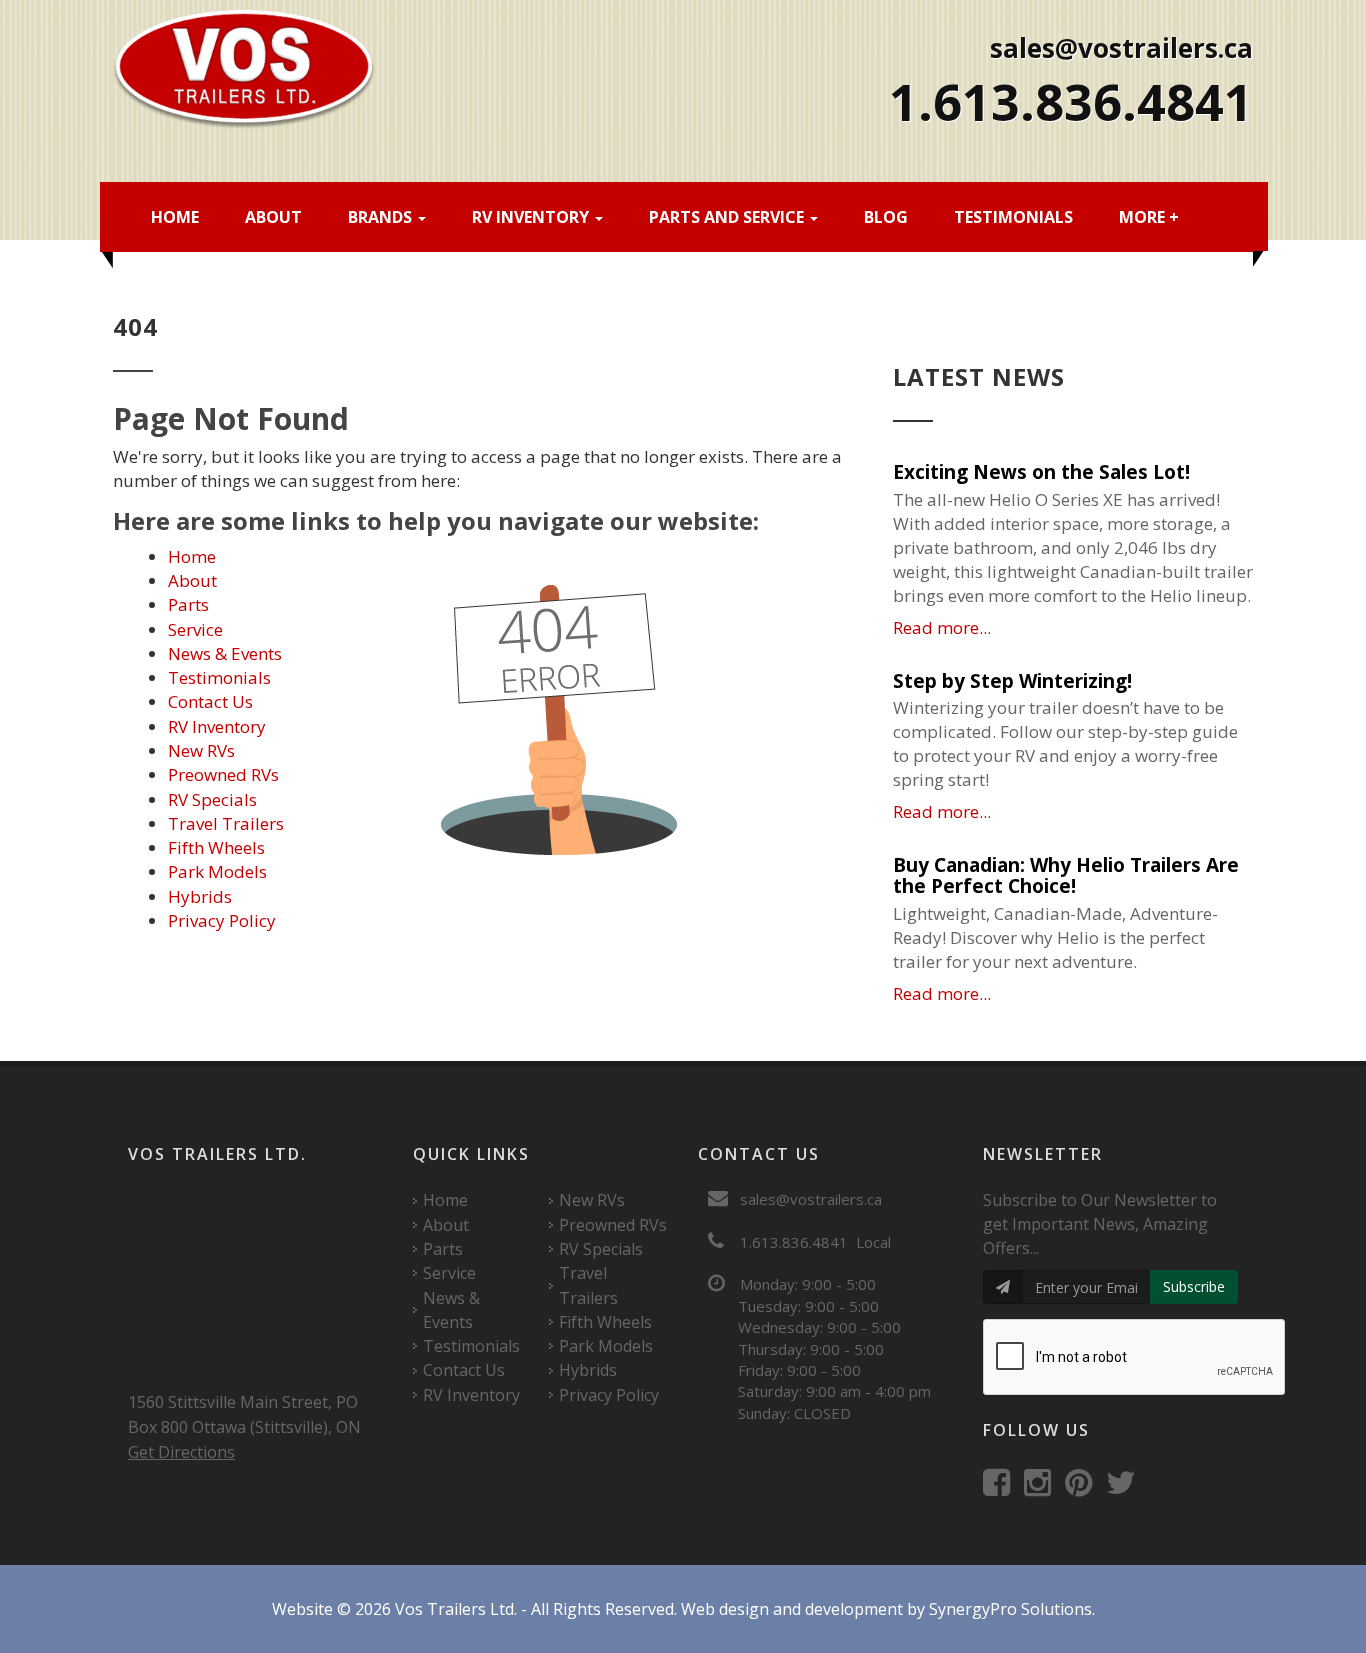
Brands (382, 217)
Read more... (942, 627)
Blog (886, 217)
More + (1149, 217)
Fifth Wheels (216, 847)
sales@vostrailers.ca (1121, 48)
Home (175, 217)
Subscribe (1194, 1286)
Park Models (217, 871)
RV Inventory (532, 217)
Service (195, 629)
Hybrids (200, 896)
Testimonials (1013, 217)
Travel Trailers (226, 823)
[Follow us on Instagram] (1042, 1487)
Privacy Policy (222, 920)
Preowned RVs (223, 774)
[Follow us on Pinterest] (1083, 1487)
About (273, 217)
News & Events (225, 653)
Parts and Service (728, 217)
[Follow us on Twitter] (1126, 1487)
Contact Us (210, 701)
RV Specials (212, 799)
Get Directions (181, 1452)
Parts (188, 604)
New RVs (201, 750)
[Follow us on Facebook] (1001, 1487)
